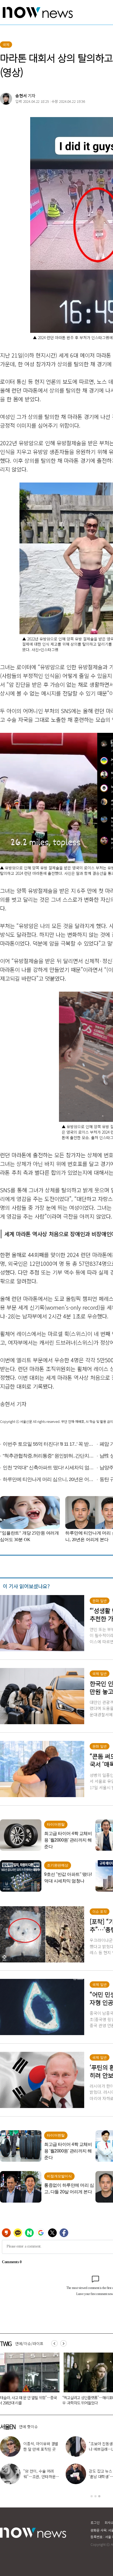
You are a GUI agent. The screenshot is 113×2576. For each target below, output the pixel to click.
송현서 (21, 96)
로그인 (95, 2522)
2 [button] (95, 2496)
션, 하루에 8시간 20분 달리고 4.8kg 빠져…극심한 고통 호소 (41, 2476)
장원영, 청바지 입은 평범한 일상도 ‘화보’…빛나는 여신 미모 (41, 2449)
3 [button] (99, 2496)
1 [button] (92, 2496)
